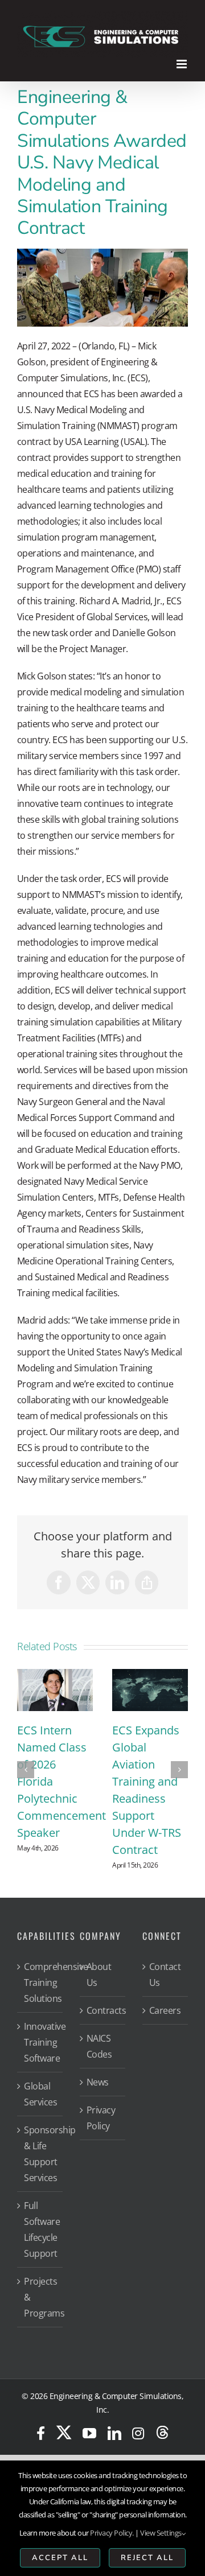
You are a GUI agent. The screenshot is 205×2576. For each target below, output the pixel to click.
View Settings (161, 2533)
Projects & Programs (40, 2327)
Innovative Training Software (40, 2072)
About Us (99, 2004)
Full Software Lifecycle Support (40, 2259)
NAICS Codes (99, 2076)
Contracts (103, 2040)
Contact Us (165, 2004)
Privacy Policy (101, 2148)
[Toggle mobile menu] (183, 64)
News (98, 2112)
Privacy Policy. (112, 2533)
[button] (26, 1784)
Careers (165, 2040)
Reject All (147, 2558)
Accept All (60, 2558)
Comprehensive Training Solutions (40, 2012)
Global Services (40, 2124)
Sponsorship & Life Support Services (40, 2183)
